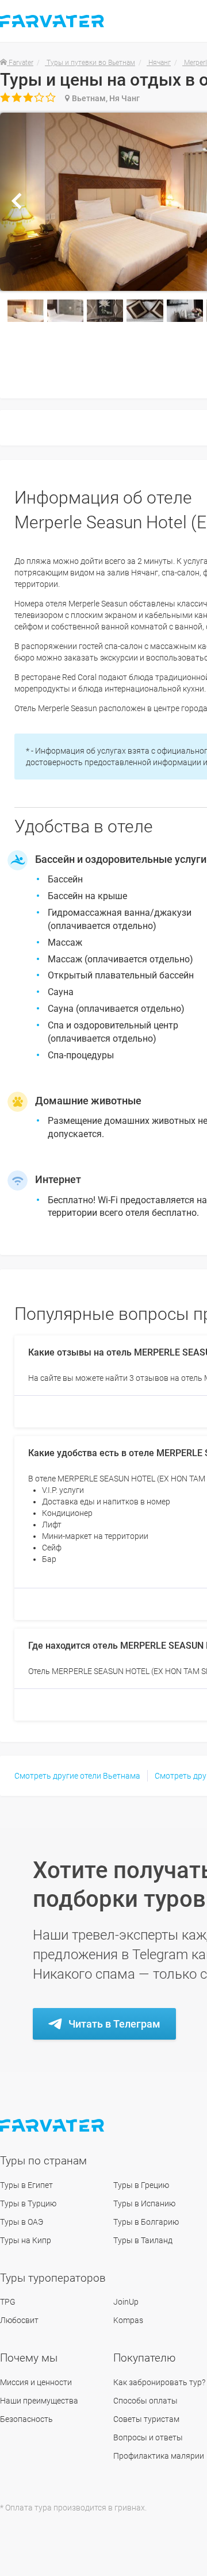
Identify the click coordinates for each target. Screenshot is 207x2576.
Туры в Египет (26, 2185)
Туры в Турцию (28, 2203)
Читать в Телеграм (114, 2024)
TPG (8, 2302)
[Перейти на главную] (53, 2126)
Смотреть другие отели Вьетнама (77, 1776)
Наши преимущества (39, 2401)
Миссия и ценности (36, 2382)
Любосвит (19, 2320)
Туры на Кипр (26, 2240)
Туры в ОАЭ (22, 2222)
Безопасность (26, 2419)
